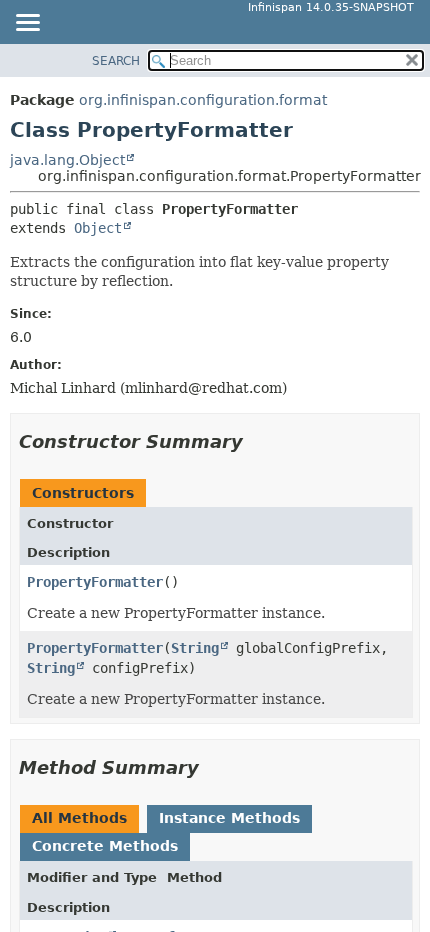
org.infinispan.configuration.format (203, 100)
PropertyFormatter (95, 582)
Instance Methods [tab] (229, 818)
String (195, 648)
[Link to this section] (257, 441)
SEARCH (116, 61)
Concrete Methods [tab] (105, 846)
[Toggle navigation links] (27, 24)
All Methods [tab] (79, 818)
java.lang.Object (67, 160)
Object (98, 228)
